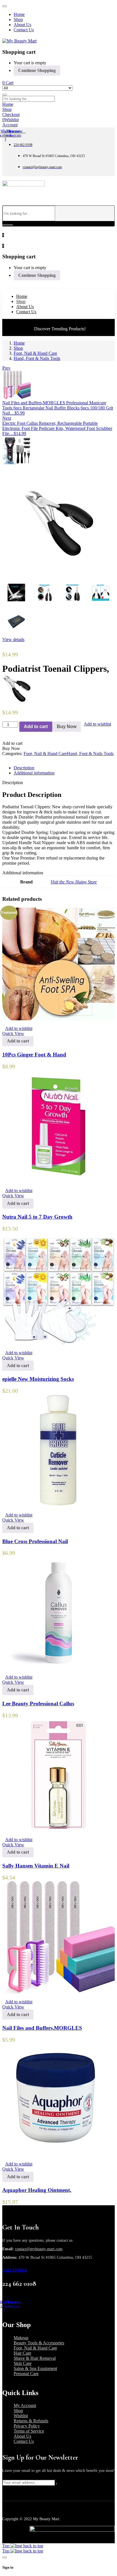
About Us (22, 2436)
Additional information (34, 773)
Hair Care (22, 2353)
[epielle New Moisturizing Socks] (58, 1343)
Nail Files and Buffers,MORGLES (42, 2028)
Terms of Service (29, 2431)
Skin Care (23, 2363)
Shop (18, 348)
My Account (25, 2405)
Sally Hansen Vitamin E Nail (36, 1866)
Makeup (21, 2338)
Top (6, 2546)
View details (13, 639)
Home (19, 343)
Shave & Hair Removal (35, 2358)
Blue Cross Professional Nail (35, 1541)
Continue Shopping (37, 70)
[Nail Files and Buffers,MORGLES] (58, 1992)
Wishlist (21, 2416)
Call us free (15, 2270)
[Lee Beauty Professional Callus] (58, 1667)
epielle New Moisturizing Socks (38, 1379)
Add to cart (36, 727)
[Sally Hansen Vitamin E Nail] (58, 1830)
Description (24, 768)
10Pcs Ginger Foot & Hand (34, 1055)
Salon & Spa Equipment (35, 2368)
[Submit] (57, 2484)
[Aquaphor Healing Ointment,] (58, 2154)
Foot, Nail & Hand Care (35, 353)
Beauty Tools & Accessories (39, 2343)
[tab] (64, 768)
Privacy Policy (27, 2426)
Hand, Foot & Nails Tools (37, 358)
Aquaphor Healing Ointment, (37, 2190)
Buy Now (67, 727)
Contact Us (24, 2441)
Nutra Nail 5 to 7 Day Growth (37, 1217)
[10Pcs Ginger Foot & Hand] (58, 1019)
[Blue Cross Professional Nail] (58, 1505)
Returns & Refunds (31, 2421)
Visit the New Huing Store (74, 882)
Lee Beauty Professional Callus (38, 1704)
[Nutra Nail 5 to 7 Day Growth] (58, 1181)
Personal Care (26, 2374)
